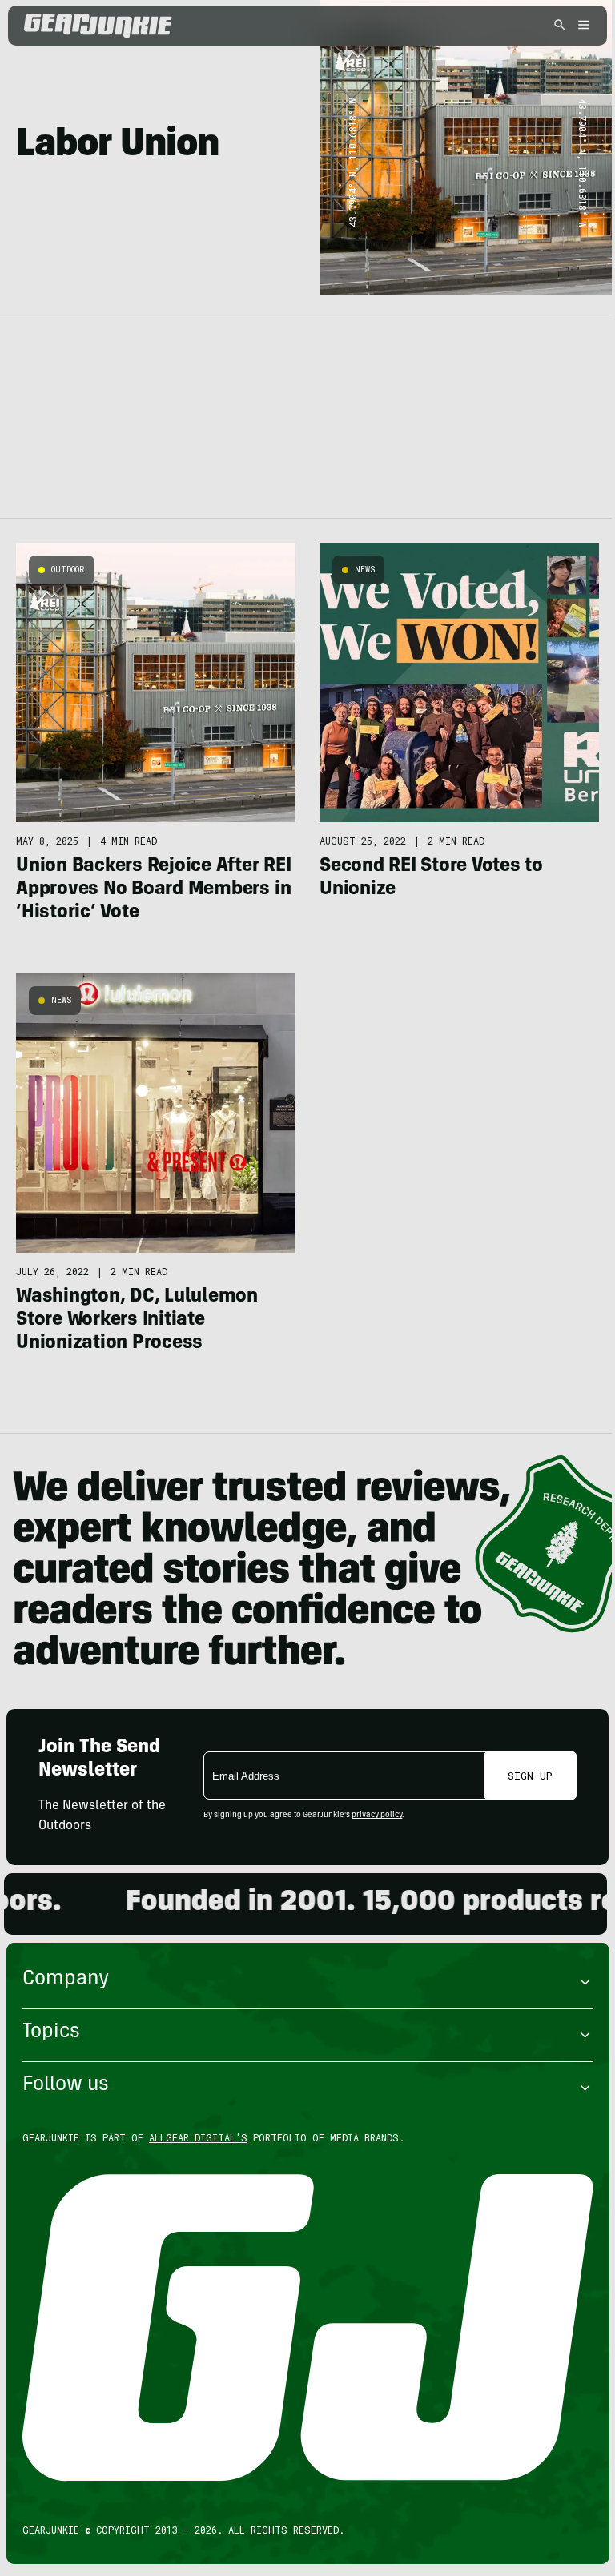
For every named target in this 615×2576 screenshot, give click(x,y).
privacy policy (377, 1816)
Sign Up (530, 1776)
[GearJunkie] (126, 26)
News (365, 570)
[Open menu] (581, 26)
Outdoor (68, 570)
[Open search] (560, 26)
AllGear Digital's (198, 2137)
